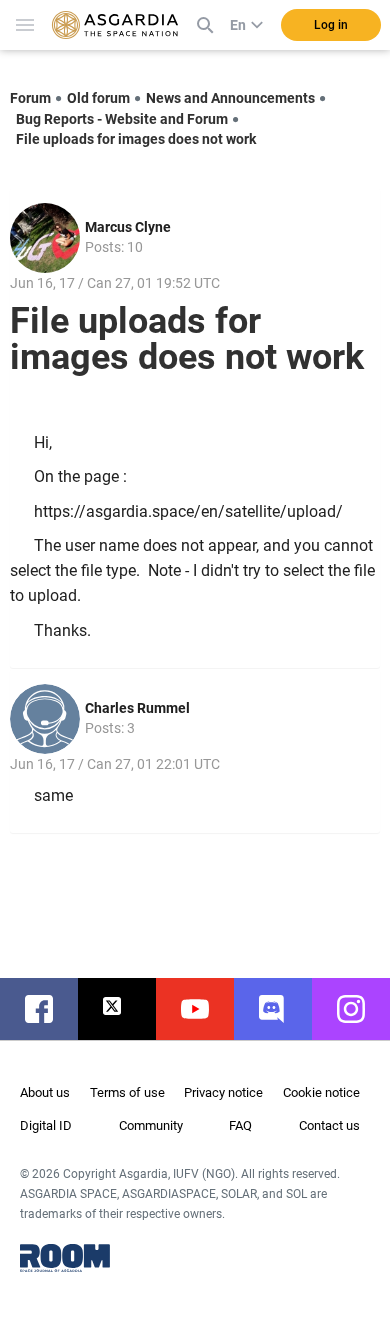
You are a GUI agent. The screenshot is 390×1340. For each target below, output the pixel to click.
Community (151, 1125)
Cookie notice (321, 1092)
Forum (30, 98)
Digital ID (46, 1125)
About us (45, 1092)
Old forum (98, 98)
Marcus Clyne (128, 227)
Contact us (329, 1125)
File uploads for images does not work (136, 139)
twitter (127, 1009)
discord (283, 1009)
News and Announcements (230, 98)
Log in (331, 25)
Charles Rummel (137, 708)
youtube (205, 1009)
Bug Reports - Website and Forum (122, 119)
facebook (49, 1009)
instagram (361, 1009)
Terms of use (127, 1092)
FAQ (240, 1125)
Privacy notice (223, 1092)
